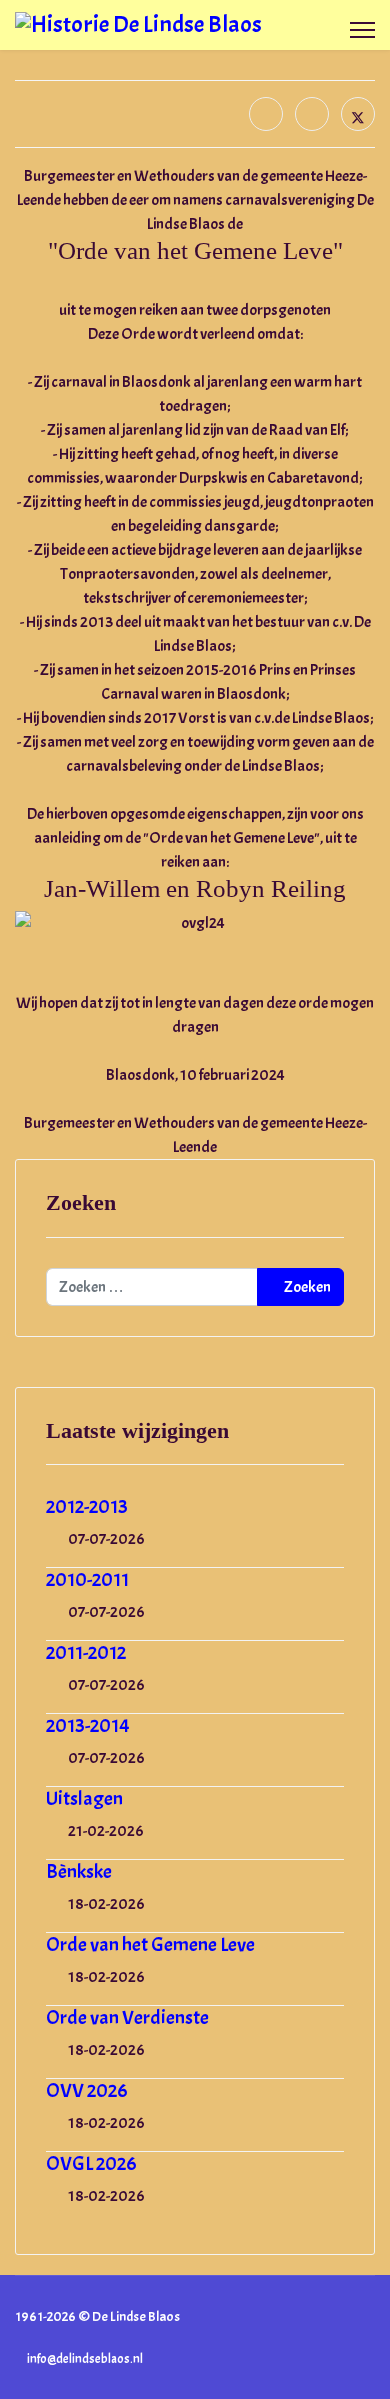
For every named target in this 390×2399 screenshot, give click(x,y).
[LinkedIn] (312, 114)
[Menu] (362, 30)
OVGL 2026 (91, 2163)
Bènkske (79, 1871)
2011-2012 (86, 1652)
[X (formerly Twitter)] (358, 114)
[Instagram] (369, 2337)
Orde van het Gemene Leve (150, 1944)
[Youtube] (338, 2337)
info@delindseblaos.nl (85, 2359)
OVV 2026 (87, 2090)
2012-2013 (87, 1506)
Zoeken (306, 1287)
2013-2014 (88, 1725)
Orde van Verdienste (127, 2017)
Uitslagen (84, 1798)
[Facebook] (266, 114)
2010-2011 (87, 1579)
